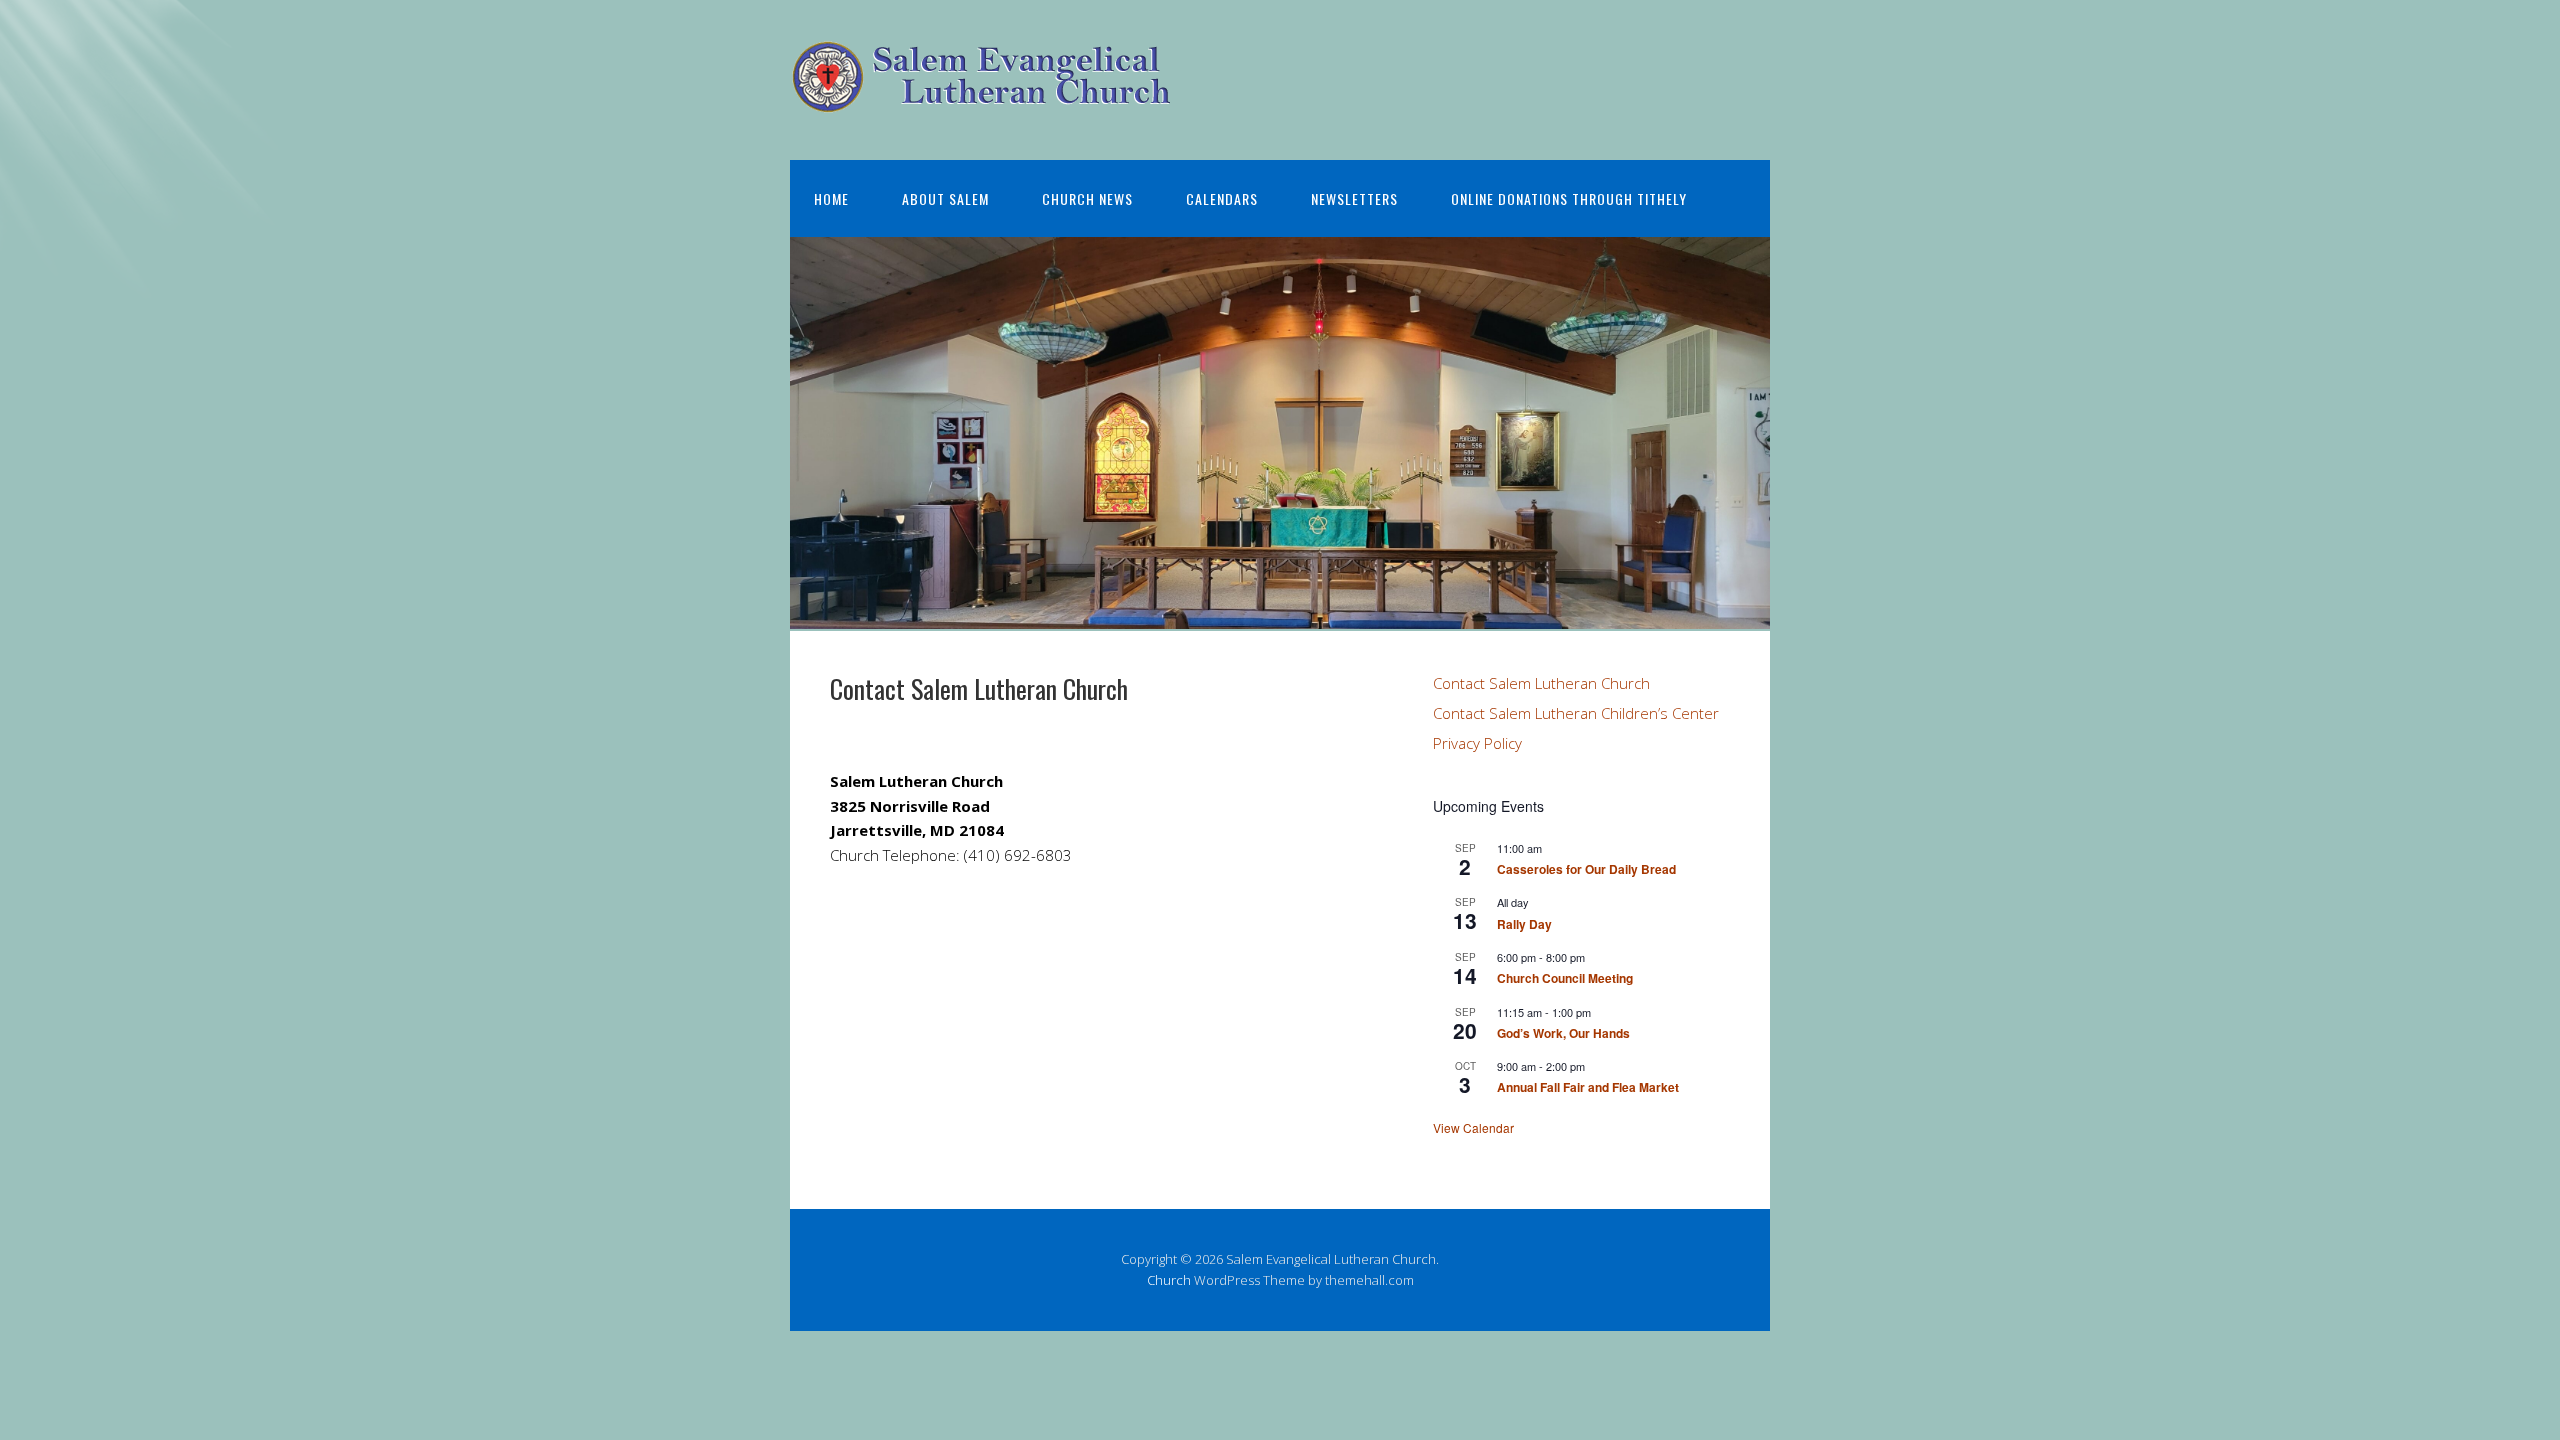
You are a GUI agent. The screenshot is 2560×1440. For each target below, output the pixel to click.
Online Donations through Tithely (1569, 198)
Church (1169, 1280)
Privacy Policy (1477, 743)
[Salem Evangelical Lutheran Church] (982, 97)
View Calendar (1473, 1127)
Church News (1087, 198)
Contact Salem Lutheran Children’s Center (1576, 713)
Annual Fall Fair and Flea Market (1588, 1087)
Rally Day (1524, 924)
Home (831, 198)
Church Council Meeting (1565, 978)
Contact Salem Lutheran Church (1541, 683)
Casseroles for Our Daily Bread (1586, 869)
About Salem (945, 198)
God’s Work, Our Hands (1563, 1033)
